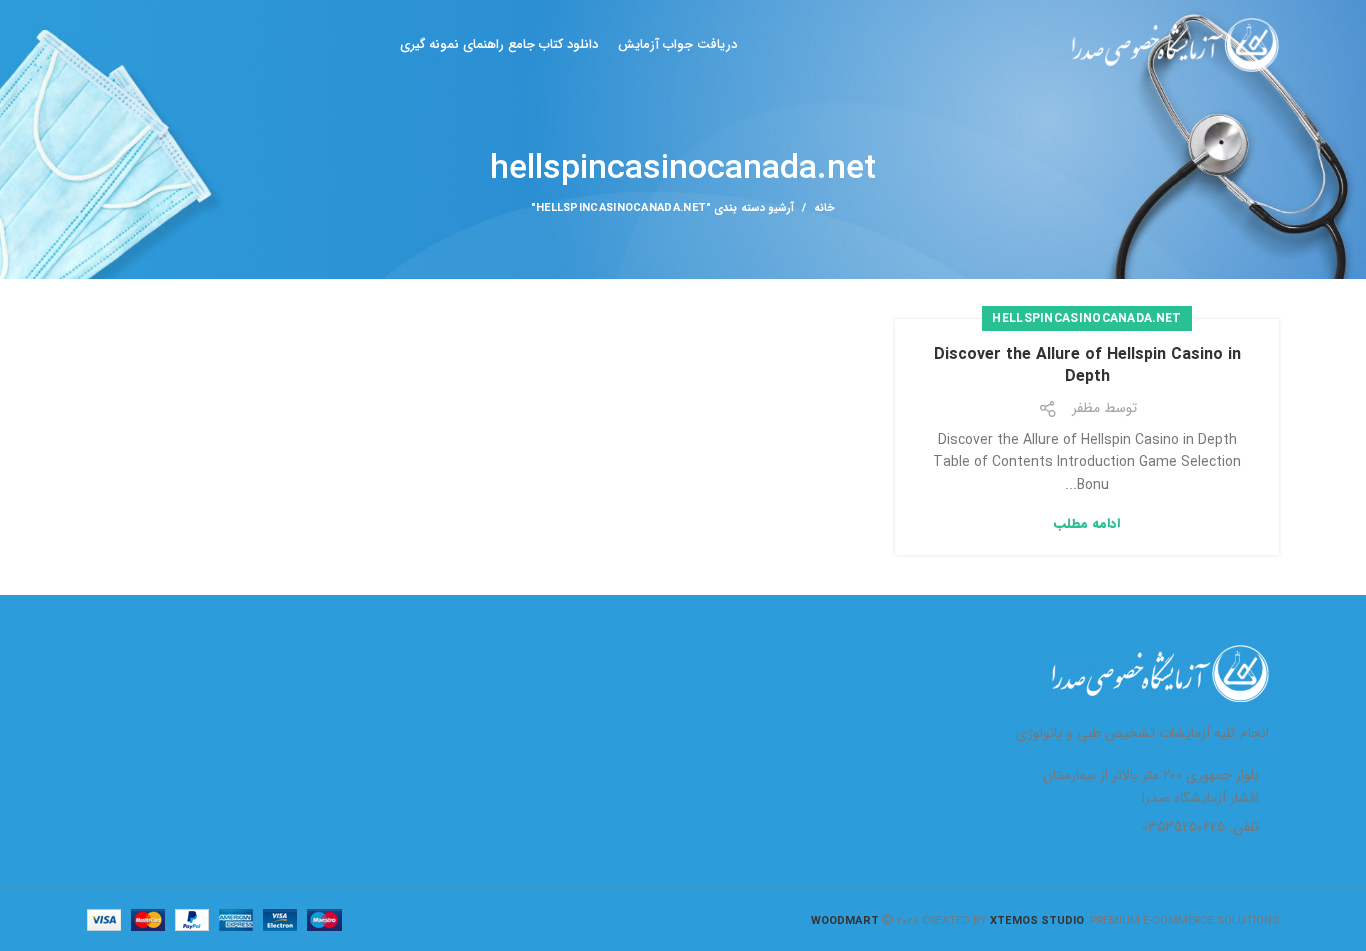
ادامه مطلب (1087, 523)
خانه (824, 209)
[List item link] (1142, 827)
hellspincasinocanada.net (1086, 318)
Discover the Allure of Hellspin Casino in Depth (1087, 365)
